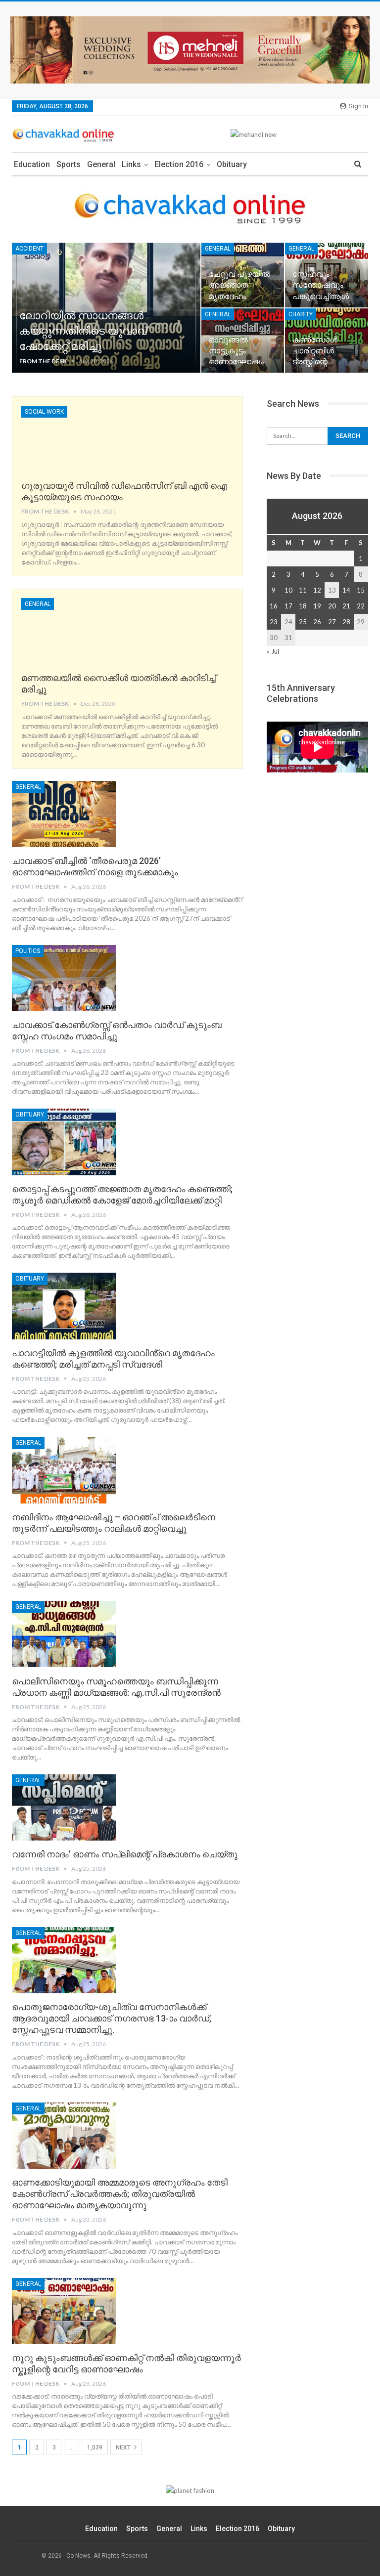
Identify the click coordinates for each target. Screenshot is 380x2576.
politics (28, 951)
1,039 (95, 2447)
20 (332, 606)
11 (303, 590)
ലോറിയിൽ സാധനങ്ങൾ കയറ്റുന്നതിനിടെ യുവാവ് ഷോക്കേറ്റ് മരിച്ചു (83, 331)
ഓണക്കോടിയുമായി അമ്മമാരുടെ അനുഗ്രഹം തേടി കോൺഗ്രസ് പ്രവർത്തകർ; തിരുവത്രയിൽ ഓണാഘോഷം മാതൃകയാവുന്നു (120, 2194)
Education (32, 164)
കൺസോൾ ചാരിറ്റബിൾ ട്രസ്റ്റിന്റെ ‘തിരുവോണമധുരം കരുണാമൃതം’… (327, 362)
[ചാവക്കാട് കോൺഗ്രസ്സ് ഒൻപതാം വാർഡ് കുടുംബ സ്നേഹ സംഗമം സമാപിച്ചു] (64, 978)
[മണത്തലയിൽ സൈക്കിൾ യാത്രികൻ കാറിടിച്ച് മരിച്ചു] (73, 631)
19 (317, 606)
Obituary (232, 164)
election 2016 (179, 164)
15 (361, 590)
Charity (301, 314)
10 (288, 590)
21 (346, 606)
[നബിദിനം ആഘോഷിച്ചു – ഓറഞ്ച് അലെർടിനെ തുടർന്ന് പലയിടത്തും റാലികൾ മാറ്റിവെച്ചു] (64, 1470)
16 (274, 606)
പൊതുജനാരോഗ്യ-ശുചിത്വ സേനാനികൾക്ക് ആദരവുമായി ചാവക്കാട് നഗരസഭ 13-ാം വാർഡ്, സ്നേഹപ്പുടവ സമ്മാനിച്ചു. (112, 2018)
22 (361, 606)
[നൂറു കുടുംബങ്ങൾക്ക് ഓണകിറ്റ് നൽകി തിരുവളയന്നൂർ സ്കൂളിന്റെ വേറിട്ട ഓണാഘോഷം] (64, 2311)
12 (317, 590)
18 (303, 606)
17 (288, 606)
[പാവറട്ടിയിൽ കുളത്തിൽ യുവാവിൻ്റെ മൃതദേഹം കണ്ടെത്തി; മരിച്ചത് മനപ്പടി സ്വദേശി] (64, 1306)
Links (131, 164)
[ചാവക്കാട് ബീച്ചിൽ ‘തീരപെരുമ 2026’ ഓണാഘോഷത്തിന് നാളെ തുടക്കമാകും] (64, 814)
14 (346, 590)
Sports (69, 164)
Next (124, 2447)
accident (29, 249)
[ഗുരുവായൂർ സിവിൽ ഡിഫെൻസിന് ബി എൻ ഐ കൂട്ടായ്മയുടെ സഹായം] (73, 439)
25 (303, 622)
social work (44, 412)
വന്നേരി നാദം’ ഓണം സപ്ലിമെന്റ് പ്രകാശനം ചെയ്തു (125, 1854)
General (101, 164)
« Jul (273, 651)
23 (274, 622)
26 (317, 622)
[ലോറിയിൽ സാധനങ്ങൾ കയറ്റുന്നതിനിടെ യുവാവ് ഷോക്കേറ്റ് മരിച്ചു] (106, 308)
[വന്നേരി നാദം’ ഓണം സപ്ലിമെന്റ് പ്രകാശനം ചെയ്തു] (64, 1807)
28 (346, 622)
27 (332, 622)
